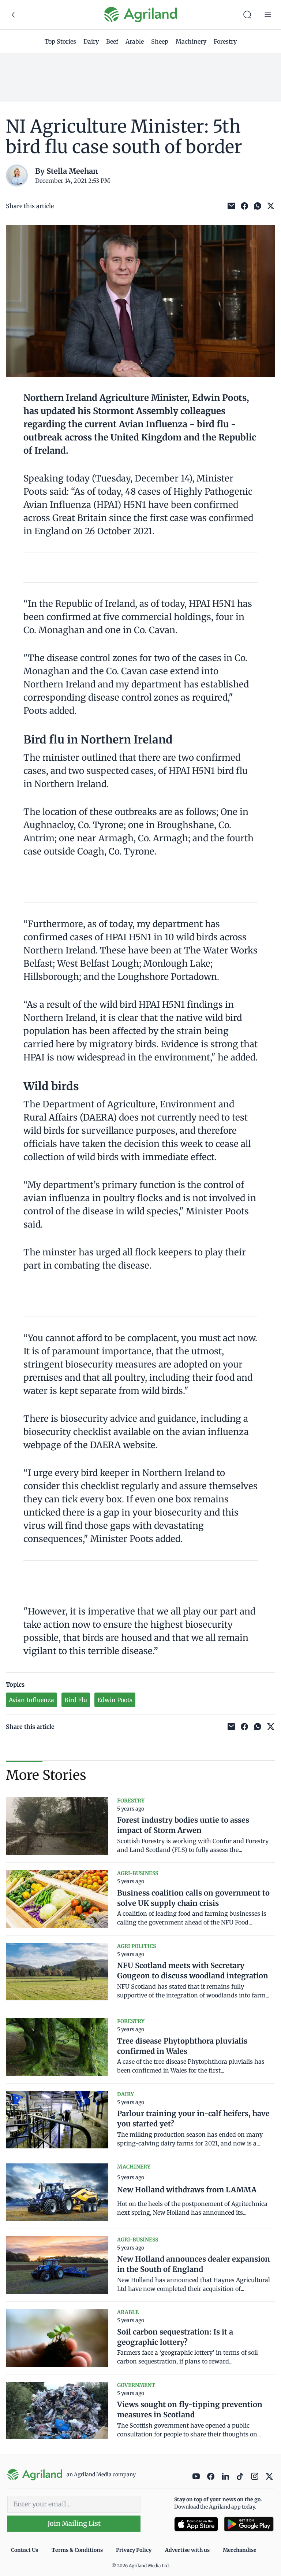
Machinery (191, 41)
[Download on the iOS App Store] (196, 2524)
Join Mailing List (74, 2523)
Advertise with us (187, 2550)
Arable (135, 41)
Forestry (225, 41)
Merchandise (240, 2550)
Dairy (91, 41)
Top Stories (60, 41)
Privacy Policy (134, 2550)
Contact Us (25, 2550)
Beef (112, 41)
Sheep (160, 41)
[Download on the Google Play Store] (249, 2524)
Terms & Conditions (77, 2550)
